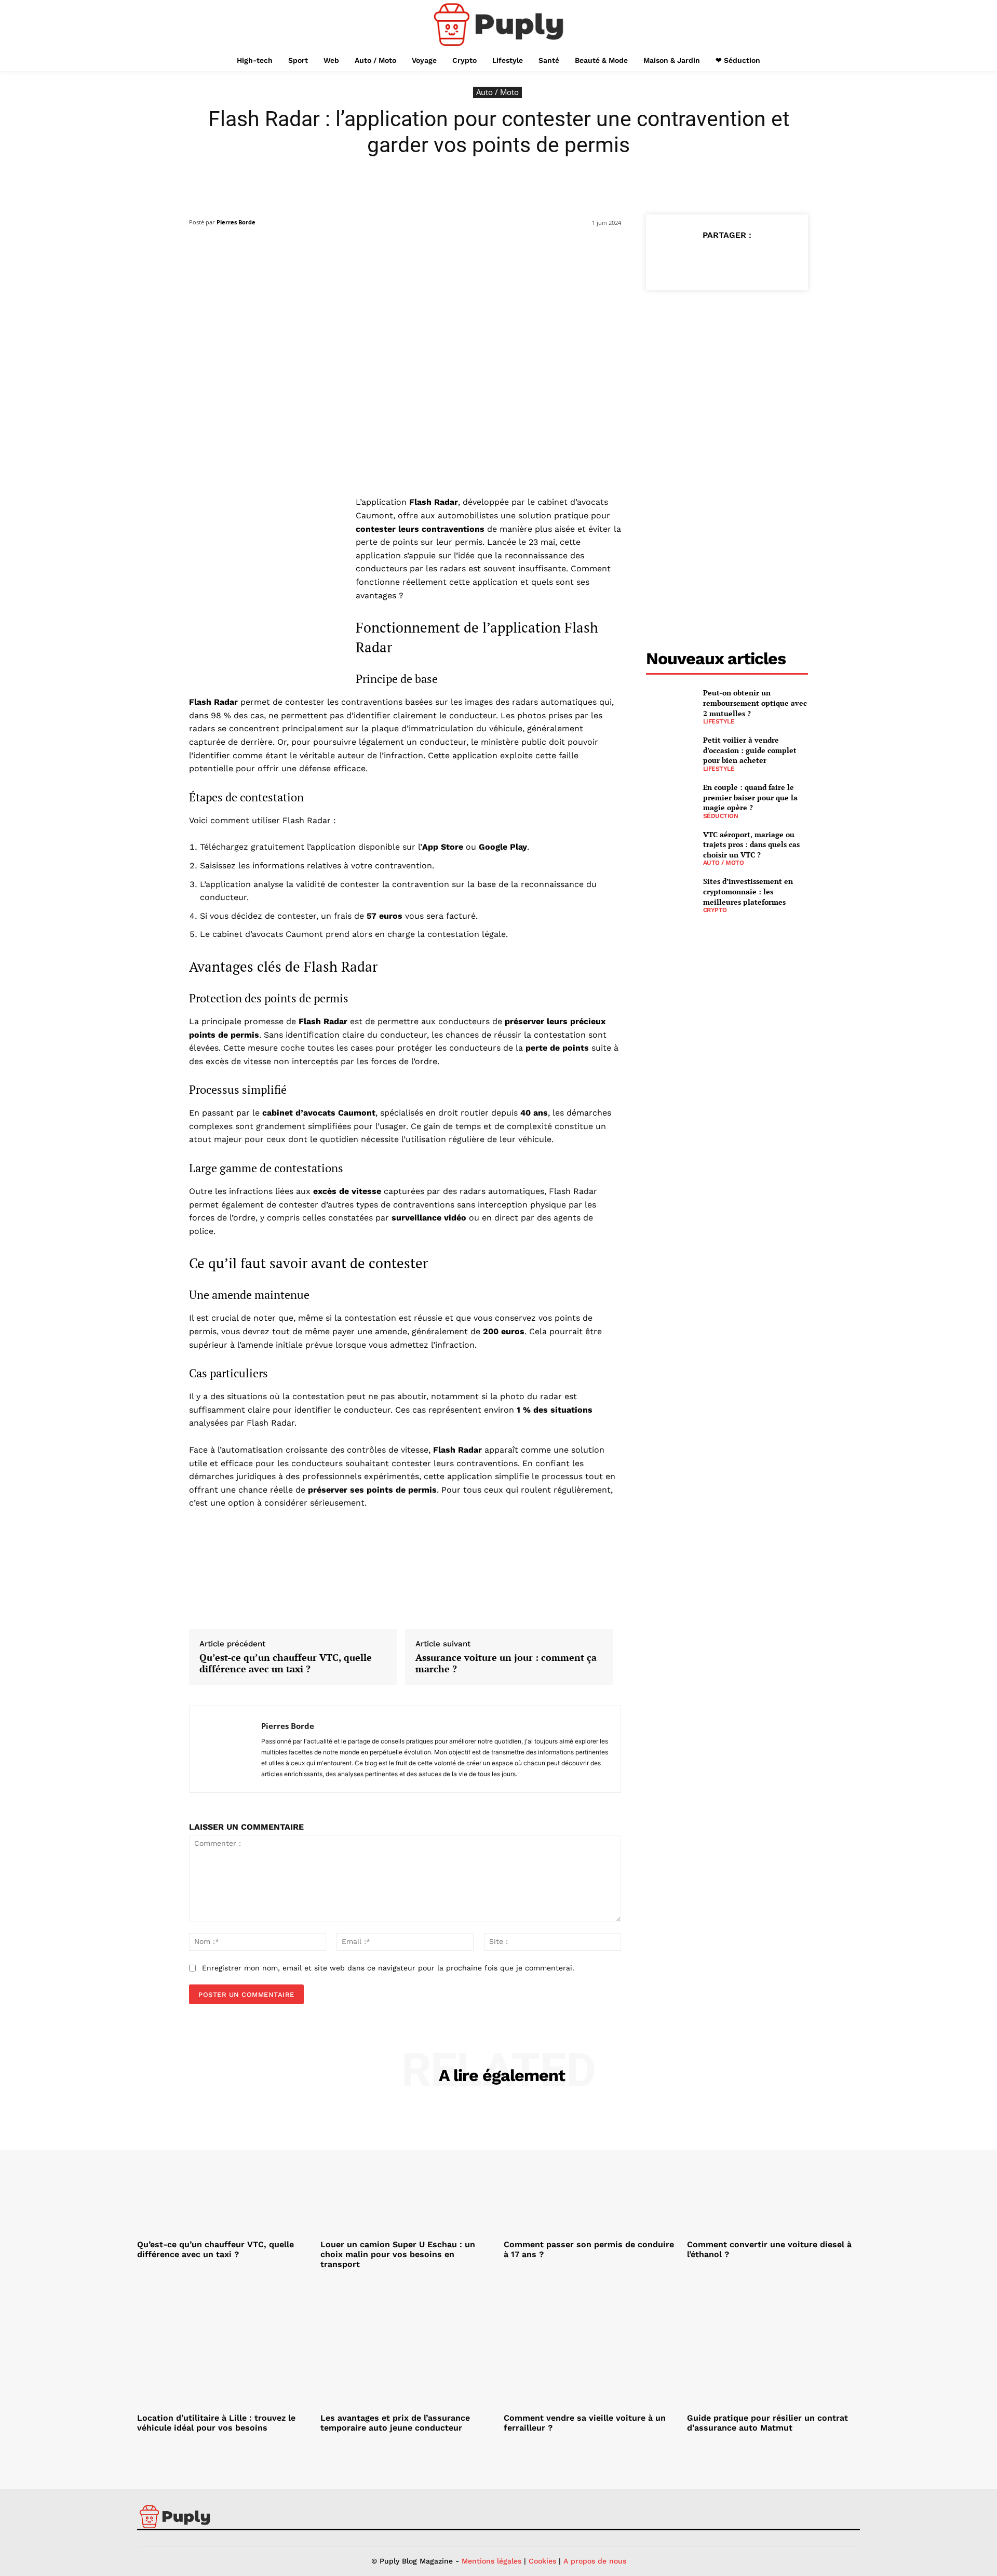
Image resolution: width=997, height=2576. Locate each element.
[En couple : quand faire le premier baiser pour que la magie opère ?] (670, 799)
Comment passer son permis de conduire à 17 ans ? (589, 2249)
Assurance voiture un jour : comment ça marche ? (506, 1663)
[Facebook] (679, 261)
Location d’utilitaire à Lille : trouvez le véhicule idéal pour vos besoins (216, 2423)
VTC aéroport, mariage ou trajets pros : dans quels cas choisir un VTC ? (751, 844)
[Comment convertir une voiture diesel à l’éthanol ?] (773, 2170)
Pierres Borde (236, 222)
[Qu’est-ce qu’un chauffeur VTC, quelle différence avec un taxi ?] (224, 2170)
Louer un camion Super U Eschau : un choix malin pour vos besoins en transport (398, 2254)
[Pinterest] (726, 261)
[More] (775, 261)
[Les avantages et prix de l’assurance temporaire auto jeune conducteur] (407, 2344)
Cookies (542, 2561)
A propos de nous (595, 2561)
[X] (703, 261)
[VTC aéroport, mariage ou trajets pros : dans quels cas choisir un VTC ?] (670, 846)
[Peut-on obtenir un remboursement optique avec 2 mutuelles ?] (670, 705)
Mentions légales (491, 2561)
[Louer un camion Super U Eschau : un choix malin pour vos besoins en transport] (407, 2170)
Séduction (721, 816)
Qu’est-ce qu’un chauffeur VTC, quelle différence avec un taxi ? (286, 1663)
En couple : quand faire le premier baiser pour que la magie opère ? (750, 797)
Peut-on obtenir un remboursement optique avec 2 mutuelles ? (755, 703)
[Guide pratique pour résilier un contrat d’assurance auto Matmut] (773, 2344)
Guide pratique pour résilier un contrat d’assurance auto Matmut (767, 2423)
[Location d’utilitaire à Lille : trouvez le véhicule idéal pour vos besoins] (224, 2344)
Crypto (715, 910)
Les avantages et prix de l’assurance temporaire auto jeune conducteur (395, 2423)
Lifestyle (719, 721)
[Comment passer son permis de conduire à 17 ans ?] (590, 2170)
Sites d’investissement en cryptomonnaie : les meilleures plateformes (748, 891)
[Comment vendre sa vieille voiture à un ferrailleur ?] (590, 2344)
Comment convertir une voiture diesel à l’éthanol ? (769, 2249)
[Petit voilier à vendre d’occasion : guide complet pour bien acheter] (670, 752)
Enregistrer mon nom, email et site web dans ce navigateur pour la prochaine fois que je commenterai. (388, 1968)
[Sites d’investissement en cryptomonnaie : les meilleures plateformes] (670, 893)
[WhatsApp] (750, 261)
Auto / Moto (497, 92)
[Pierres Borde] (225, 1749)
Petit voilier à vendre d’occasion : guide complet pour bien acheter (750, 750)
